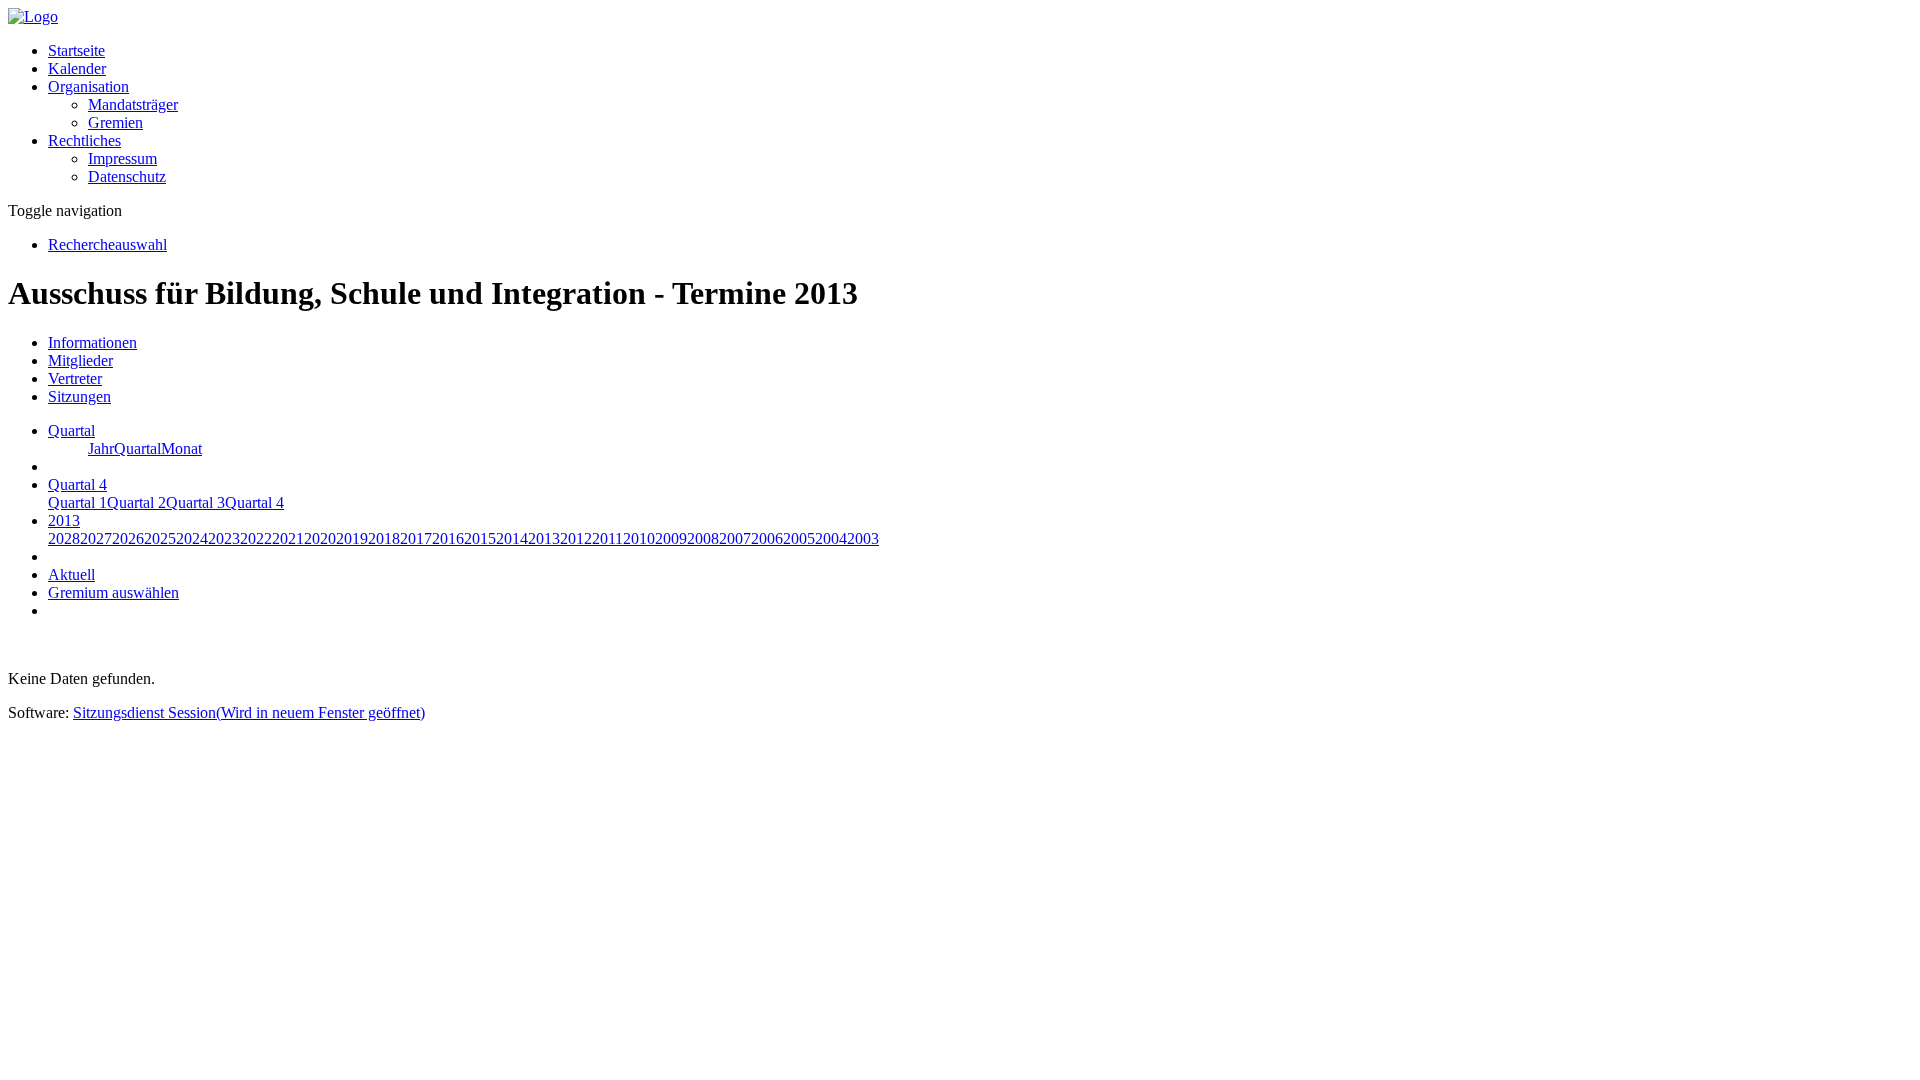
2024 (192, 538)
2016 (448, 538)
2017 (416, 538)
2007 (735, 538)
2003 (863, 538)
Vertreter (75, 378)
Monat (181, 448)
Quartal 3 (195, 502)
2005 (799, 538)
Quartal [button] (71, 430)
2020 (320, 538)
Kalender (77, 68)
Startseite (76, 50)
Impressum (122, 158)
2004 (831, 538)
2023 (224, 538)
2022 (256, 538)
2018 (384, 538)
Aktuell (71, 574)
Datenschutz (127, 176)
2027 (96, 538)
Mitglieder (80, 360)
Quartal (137, 448)
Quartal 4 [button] (77, 484)
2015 (480, 538)
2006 (767, 538)
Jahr (101, 448)
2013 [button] (64, 520)
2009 (671, 538)
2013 (544, 538)
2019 (352, 538)
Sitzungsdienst (249, 712)
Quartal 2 (136, 502)
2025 (160, 538)
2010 (639, 538)
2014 (512, 538)
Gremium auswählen (113, 592)
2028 (64, 538)
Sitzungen (79, 396)
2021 (288, 538)
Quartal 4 (254, 502)
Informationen (92, 342)
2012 (576, 538)
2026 (128, 538)
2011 (607, 538)
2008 (703, 538)
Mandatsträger (133, 104)
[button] (88, 86)
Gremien (115, 122)
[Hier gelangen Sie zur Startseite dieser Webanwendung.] (33, 16)
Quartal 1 (77, 502)
